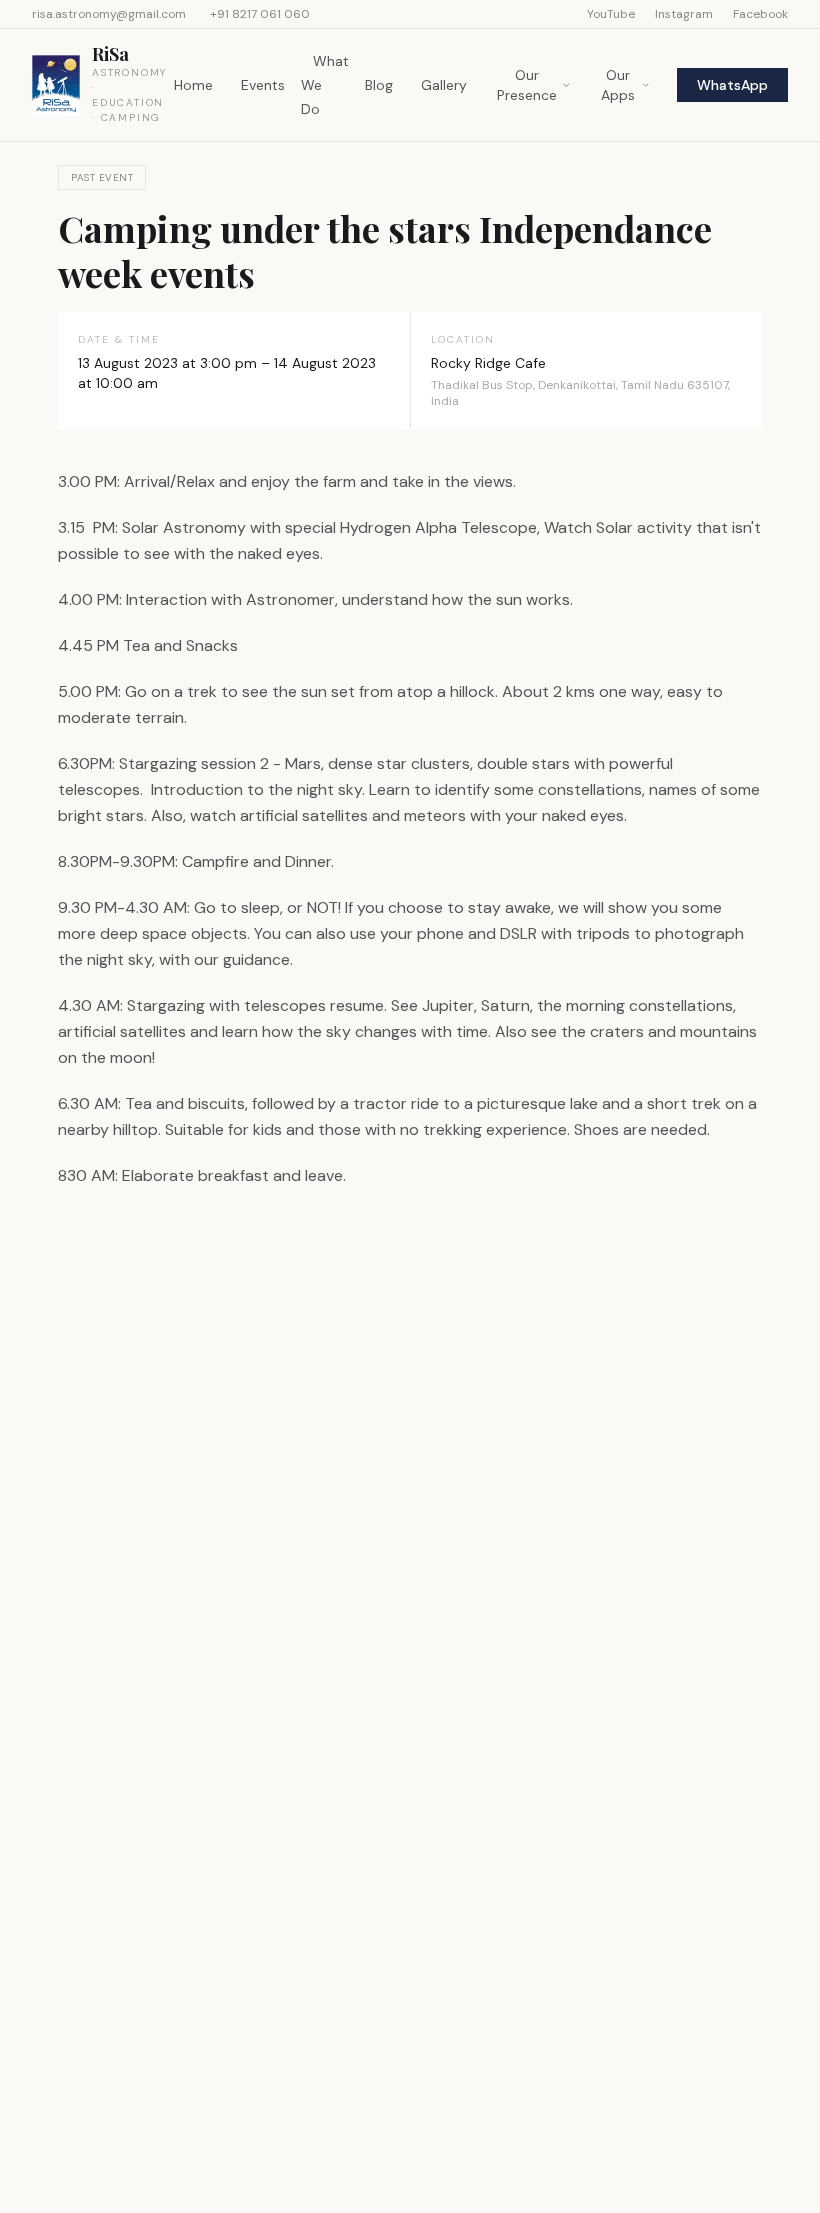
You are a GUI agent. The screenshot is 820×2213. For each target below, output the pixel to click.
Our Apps (618, 85)
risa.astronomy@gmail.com (109, 14)
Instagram (684, 14)
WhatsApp (732, 85)
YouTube (611, 14)
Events (263, 85)
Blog (379, 85)
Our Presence (527, 85)
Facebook (760, 14)
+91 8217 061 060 (260, 14)
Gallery (444, 85)
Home (193, 85)
